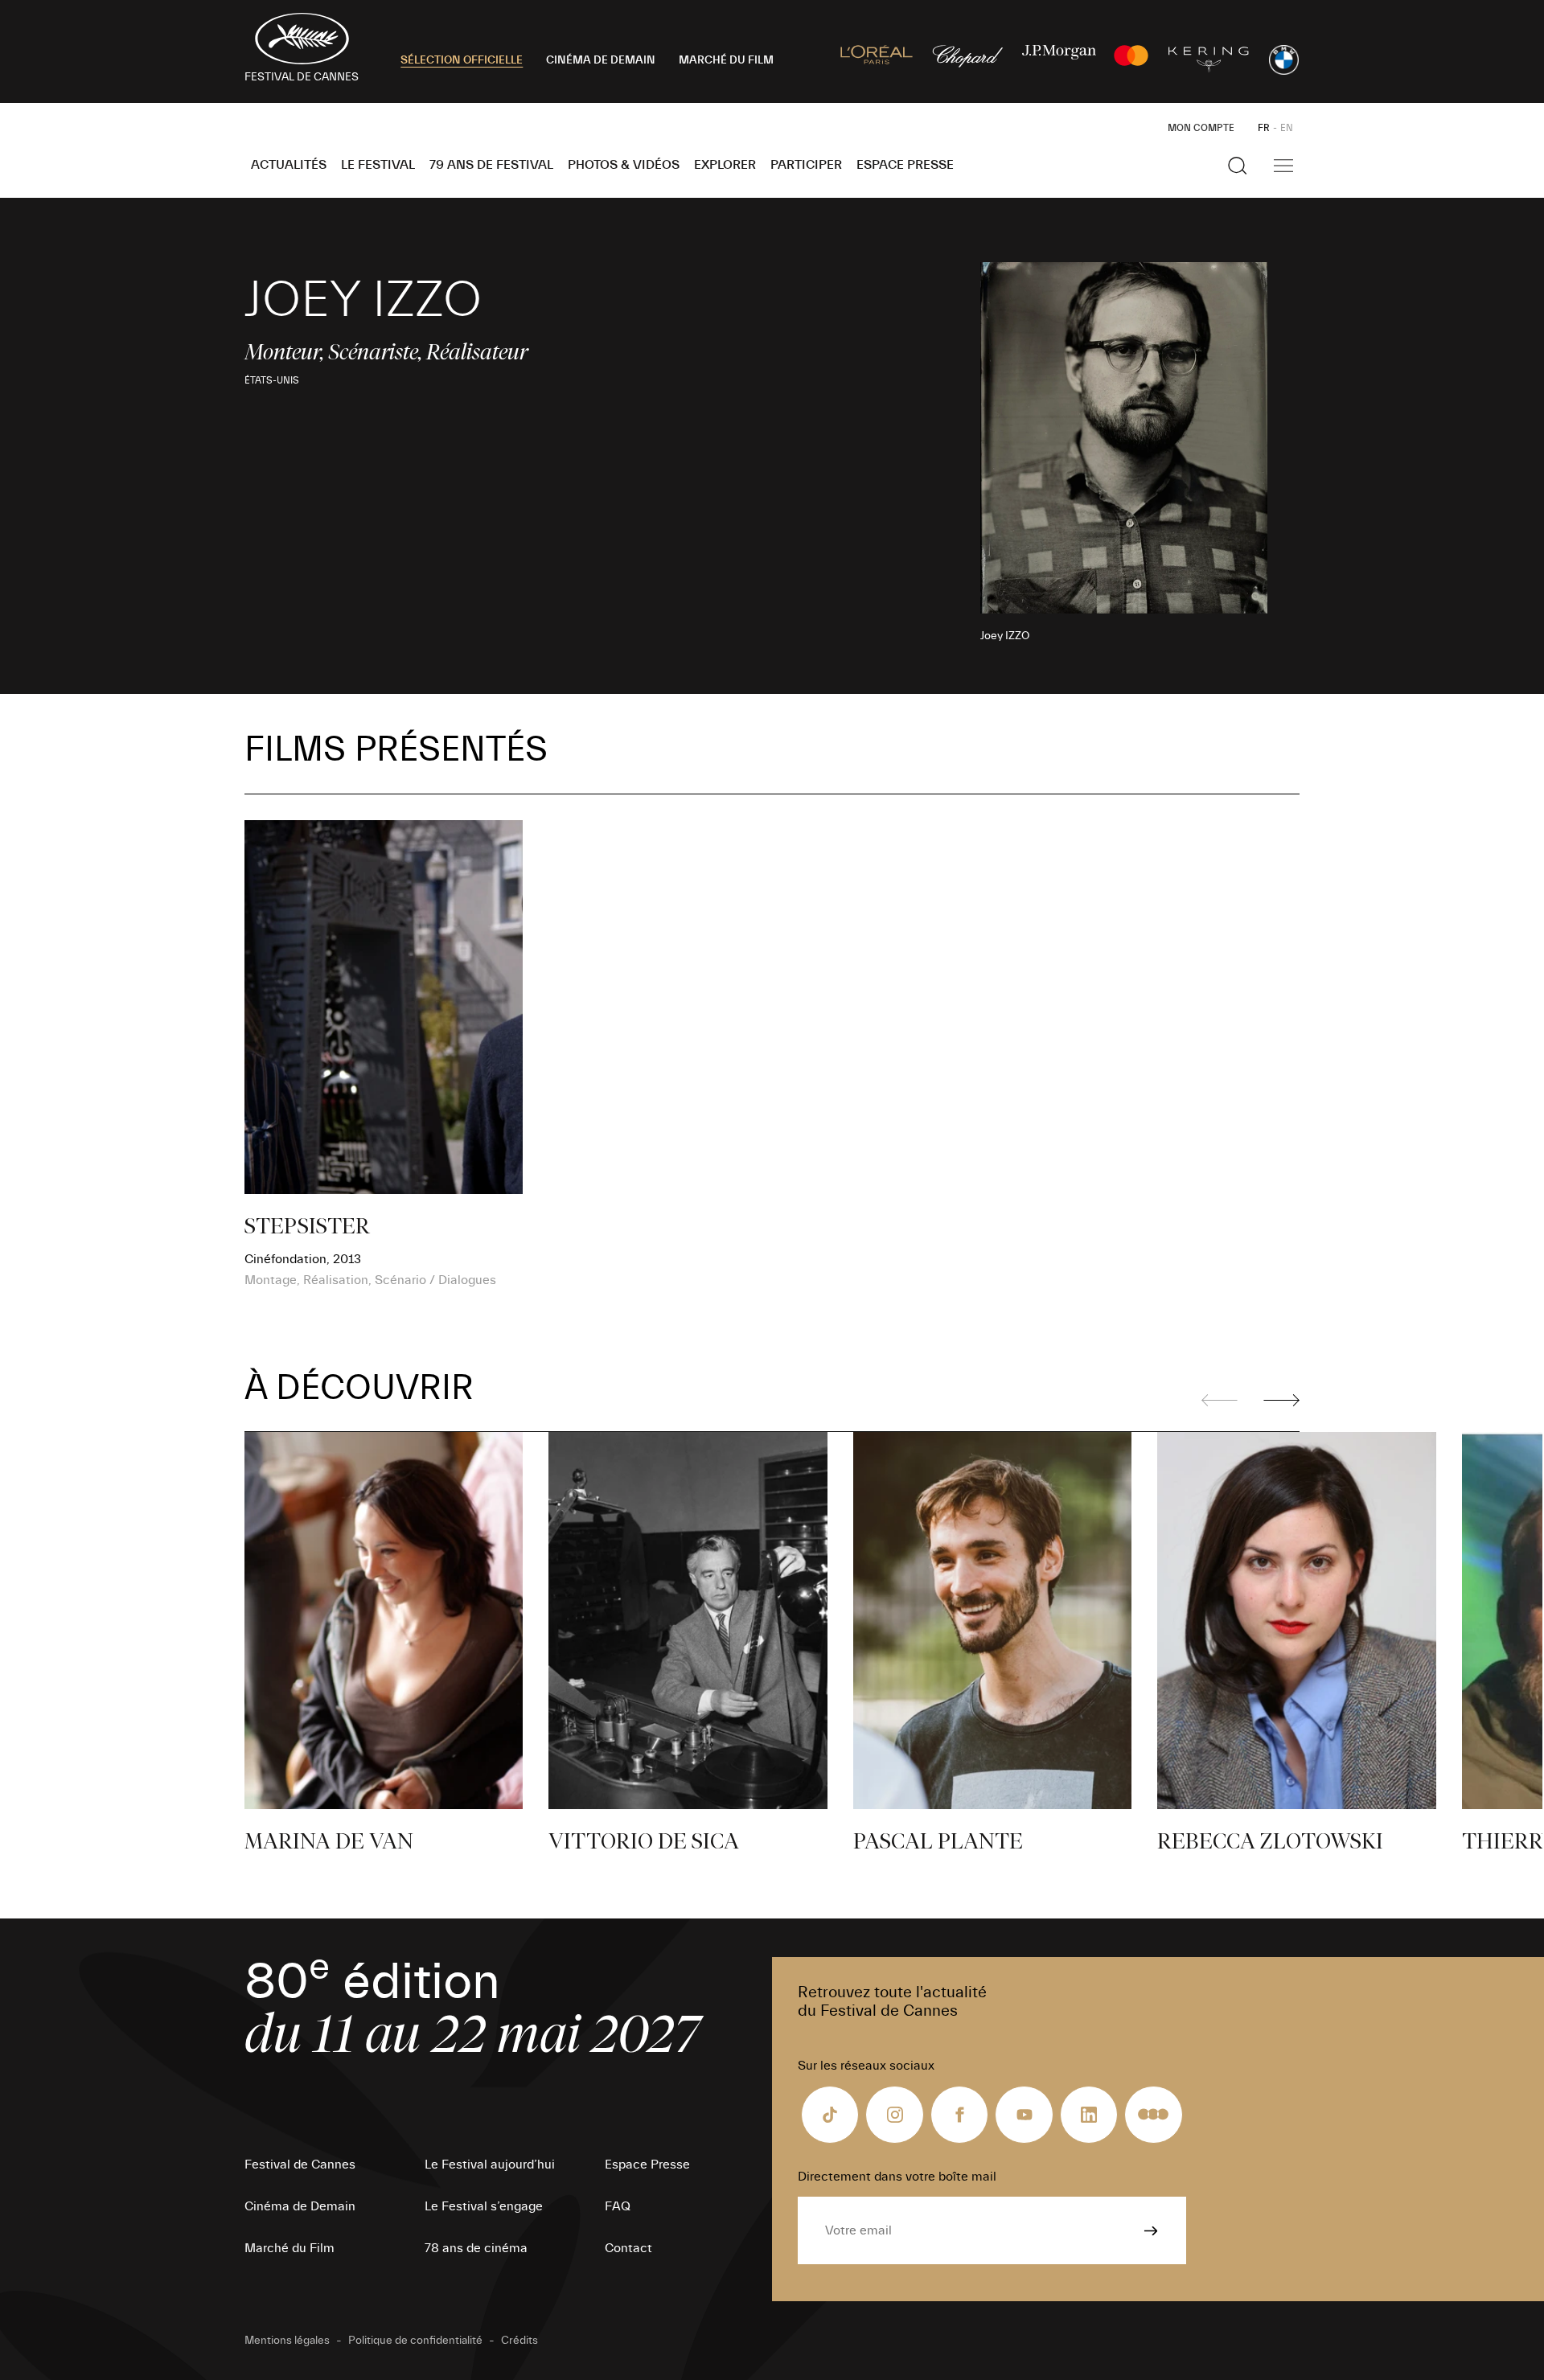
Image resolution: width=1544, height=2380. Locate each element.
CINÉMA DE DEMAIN (601, 60)
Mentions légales (287, 2341)
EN (1287, 128)
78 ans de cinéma (476, 2248)
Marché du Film (289, 2248)
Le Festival (378, 165)
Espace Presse (905, 165)
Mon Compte (1201, 128)
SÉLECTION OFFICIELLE (462, 60)
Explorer (725, 165)
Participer (806, 165)
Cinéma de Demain (300, 2206)
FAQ (618, 2206)
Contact (628, 2248)
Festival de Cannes (300, 2165)
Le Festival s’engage (484, 2206)
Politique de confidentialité (415, 2341)
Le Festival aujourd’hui (490, 2165)
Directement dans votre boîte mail (897, 2177)
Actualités (289, 165)
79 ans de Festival (491, 165)
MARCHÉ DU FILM (726, 60)
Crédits (519, 2341)
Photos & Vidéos (624, 165)
